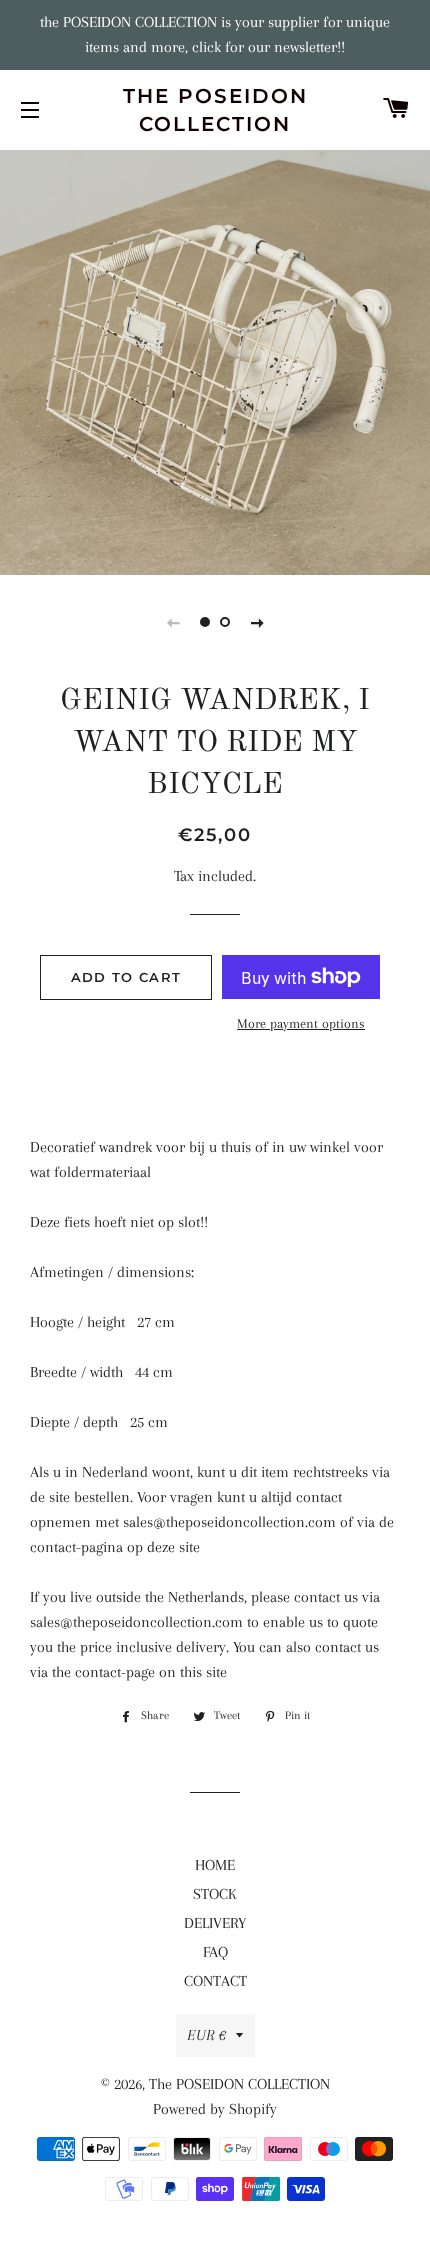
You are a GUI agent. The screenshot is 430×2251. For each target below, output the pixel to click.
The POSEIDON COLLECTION (215, 110)
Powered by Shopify (215, 2109)
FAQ (215, 1952)
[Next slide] (257, 622)
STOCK (215, 1894)
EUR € (206, 2035)
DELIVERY (215, 1923)
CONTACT (215, 1981)
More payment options (301, 1023)
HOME (215, 1865)
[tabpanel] (215, 360)
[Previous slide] (173, 622)
